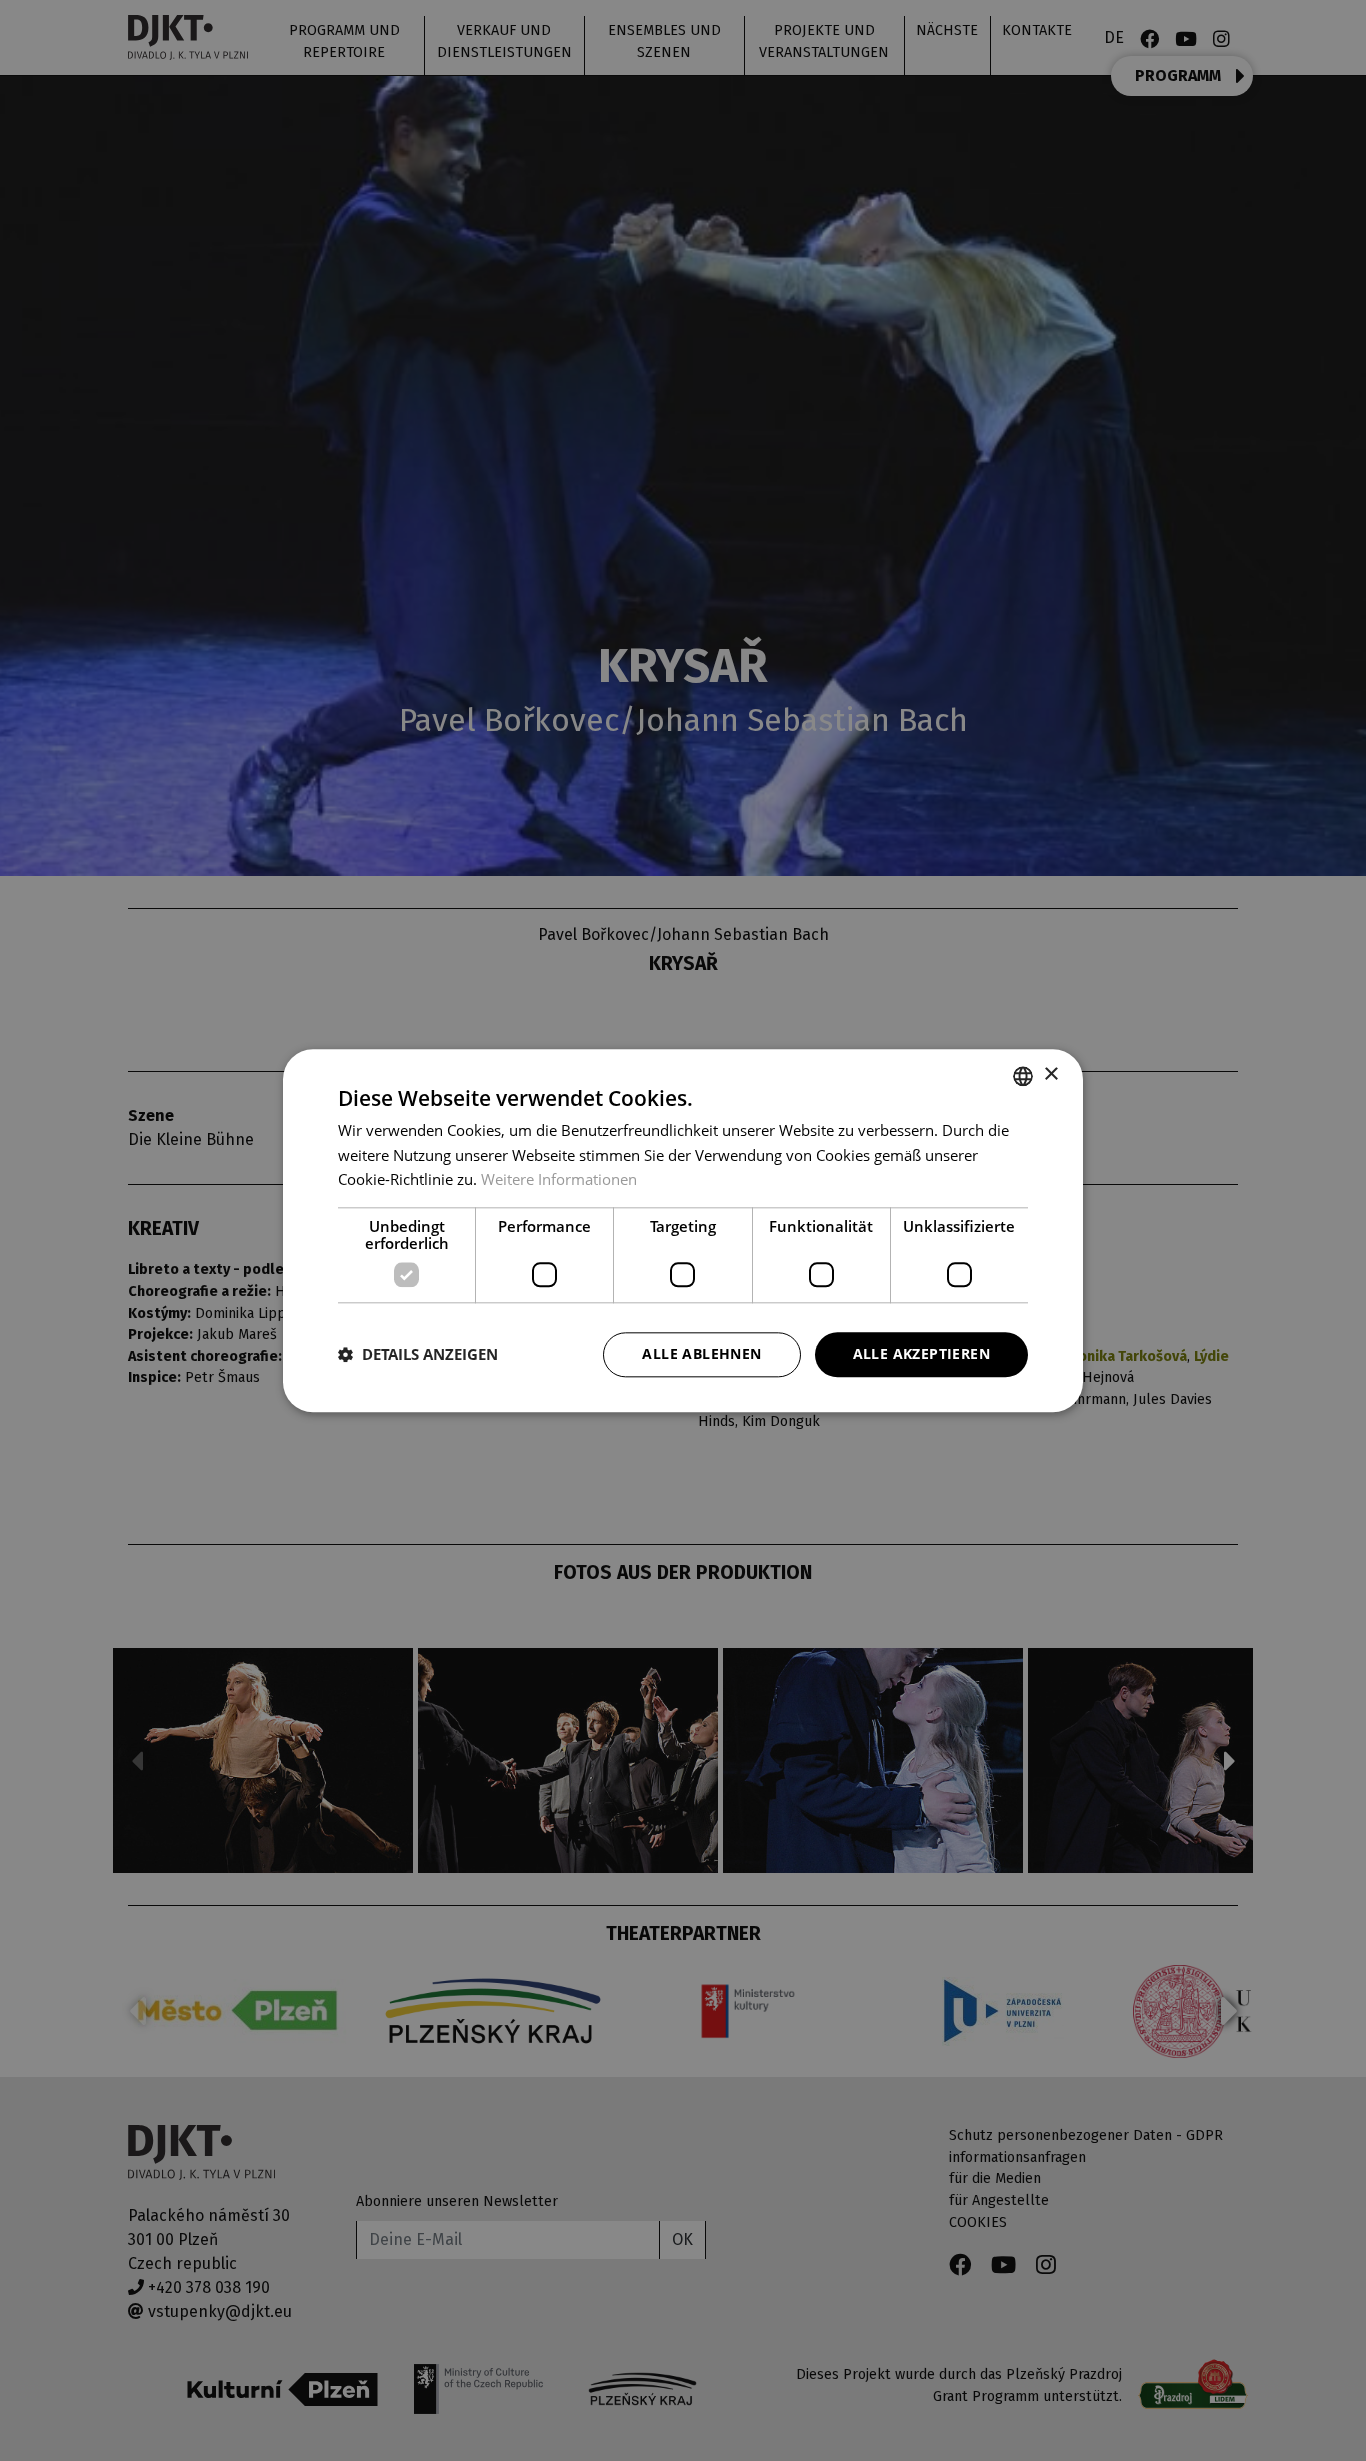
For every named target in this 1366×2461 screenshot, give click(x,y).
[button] (418, 1355)
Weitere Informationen (559, 1180)
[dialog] (683, 1230)
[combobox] (1023, 1076)
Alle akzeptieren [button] (921, 1353)
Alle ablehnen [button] (701, 1353)
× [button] (1050, 1074)
